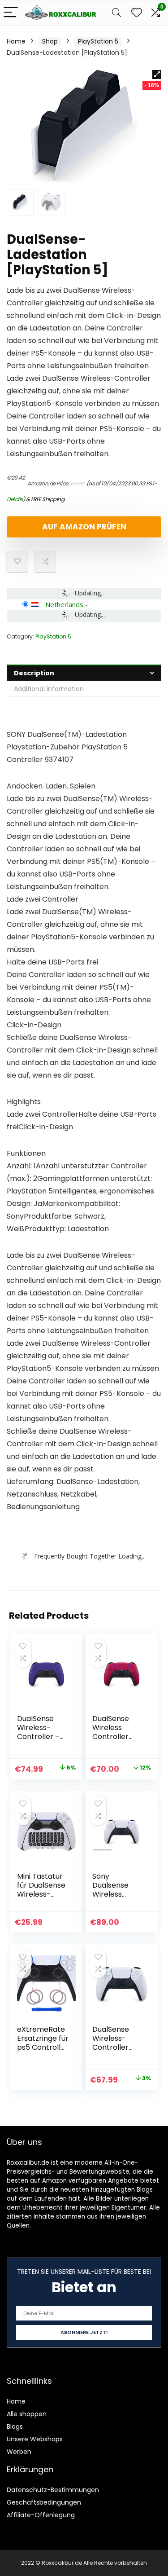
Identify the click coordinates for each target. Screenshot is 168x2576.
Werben (19, 2452)
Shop (50, 41)
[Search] (116, 13)
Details (15, 499)
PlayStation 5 (98, 41)
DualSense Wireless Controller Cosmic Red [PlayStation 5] (114, 1741)
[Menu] (11, 13)
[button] (157, 75)
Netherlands (64, 604)
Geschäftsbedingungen (44, 2502)
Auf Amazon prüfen (84, 527)
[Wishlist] (137, 13)
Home (16, 41)
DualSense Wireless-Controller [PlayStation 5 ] (117, 2047)
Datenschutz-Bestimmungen (53, 2490)
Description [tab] (34, 673)
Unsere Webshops (35, 2439)
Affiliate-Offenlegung (41, 2515)
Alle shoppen (27, 2414)
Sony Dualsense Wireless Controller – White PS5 (114, 1894)
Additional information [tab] (49, 689)
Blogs (15, 2426)
